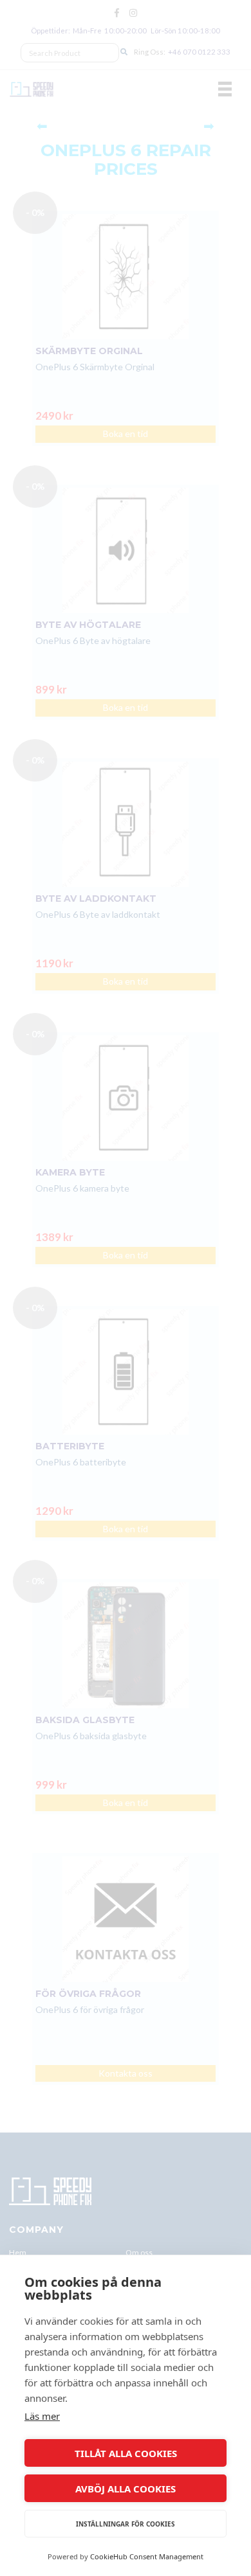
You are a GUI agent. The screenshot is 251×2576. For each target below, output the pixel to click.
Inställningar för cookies (126, 2524)
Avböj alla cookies (126, 2489)
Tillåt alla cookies (126, 2453)
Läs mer (42, 2416)
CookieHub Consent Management (147, 2556)
